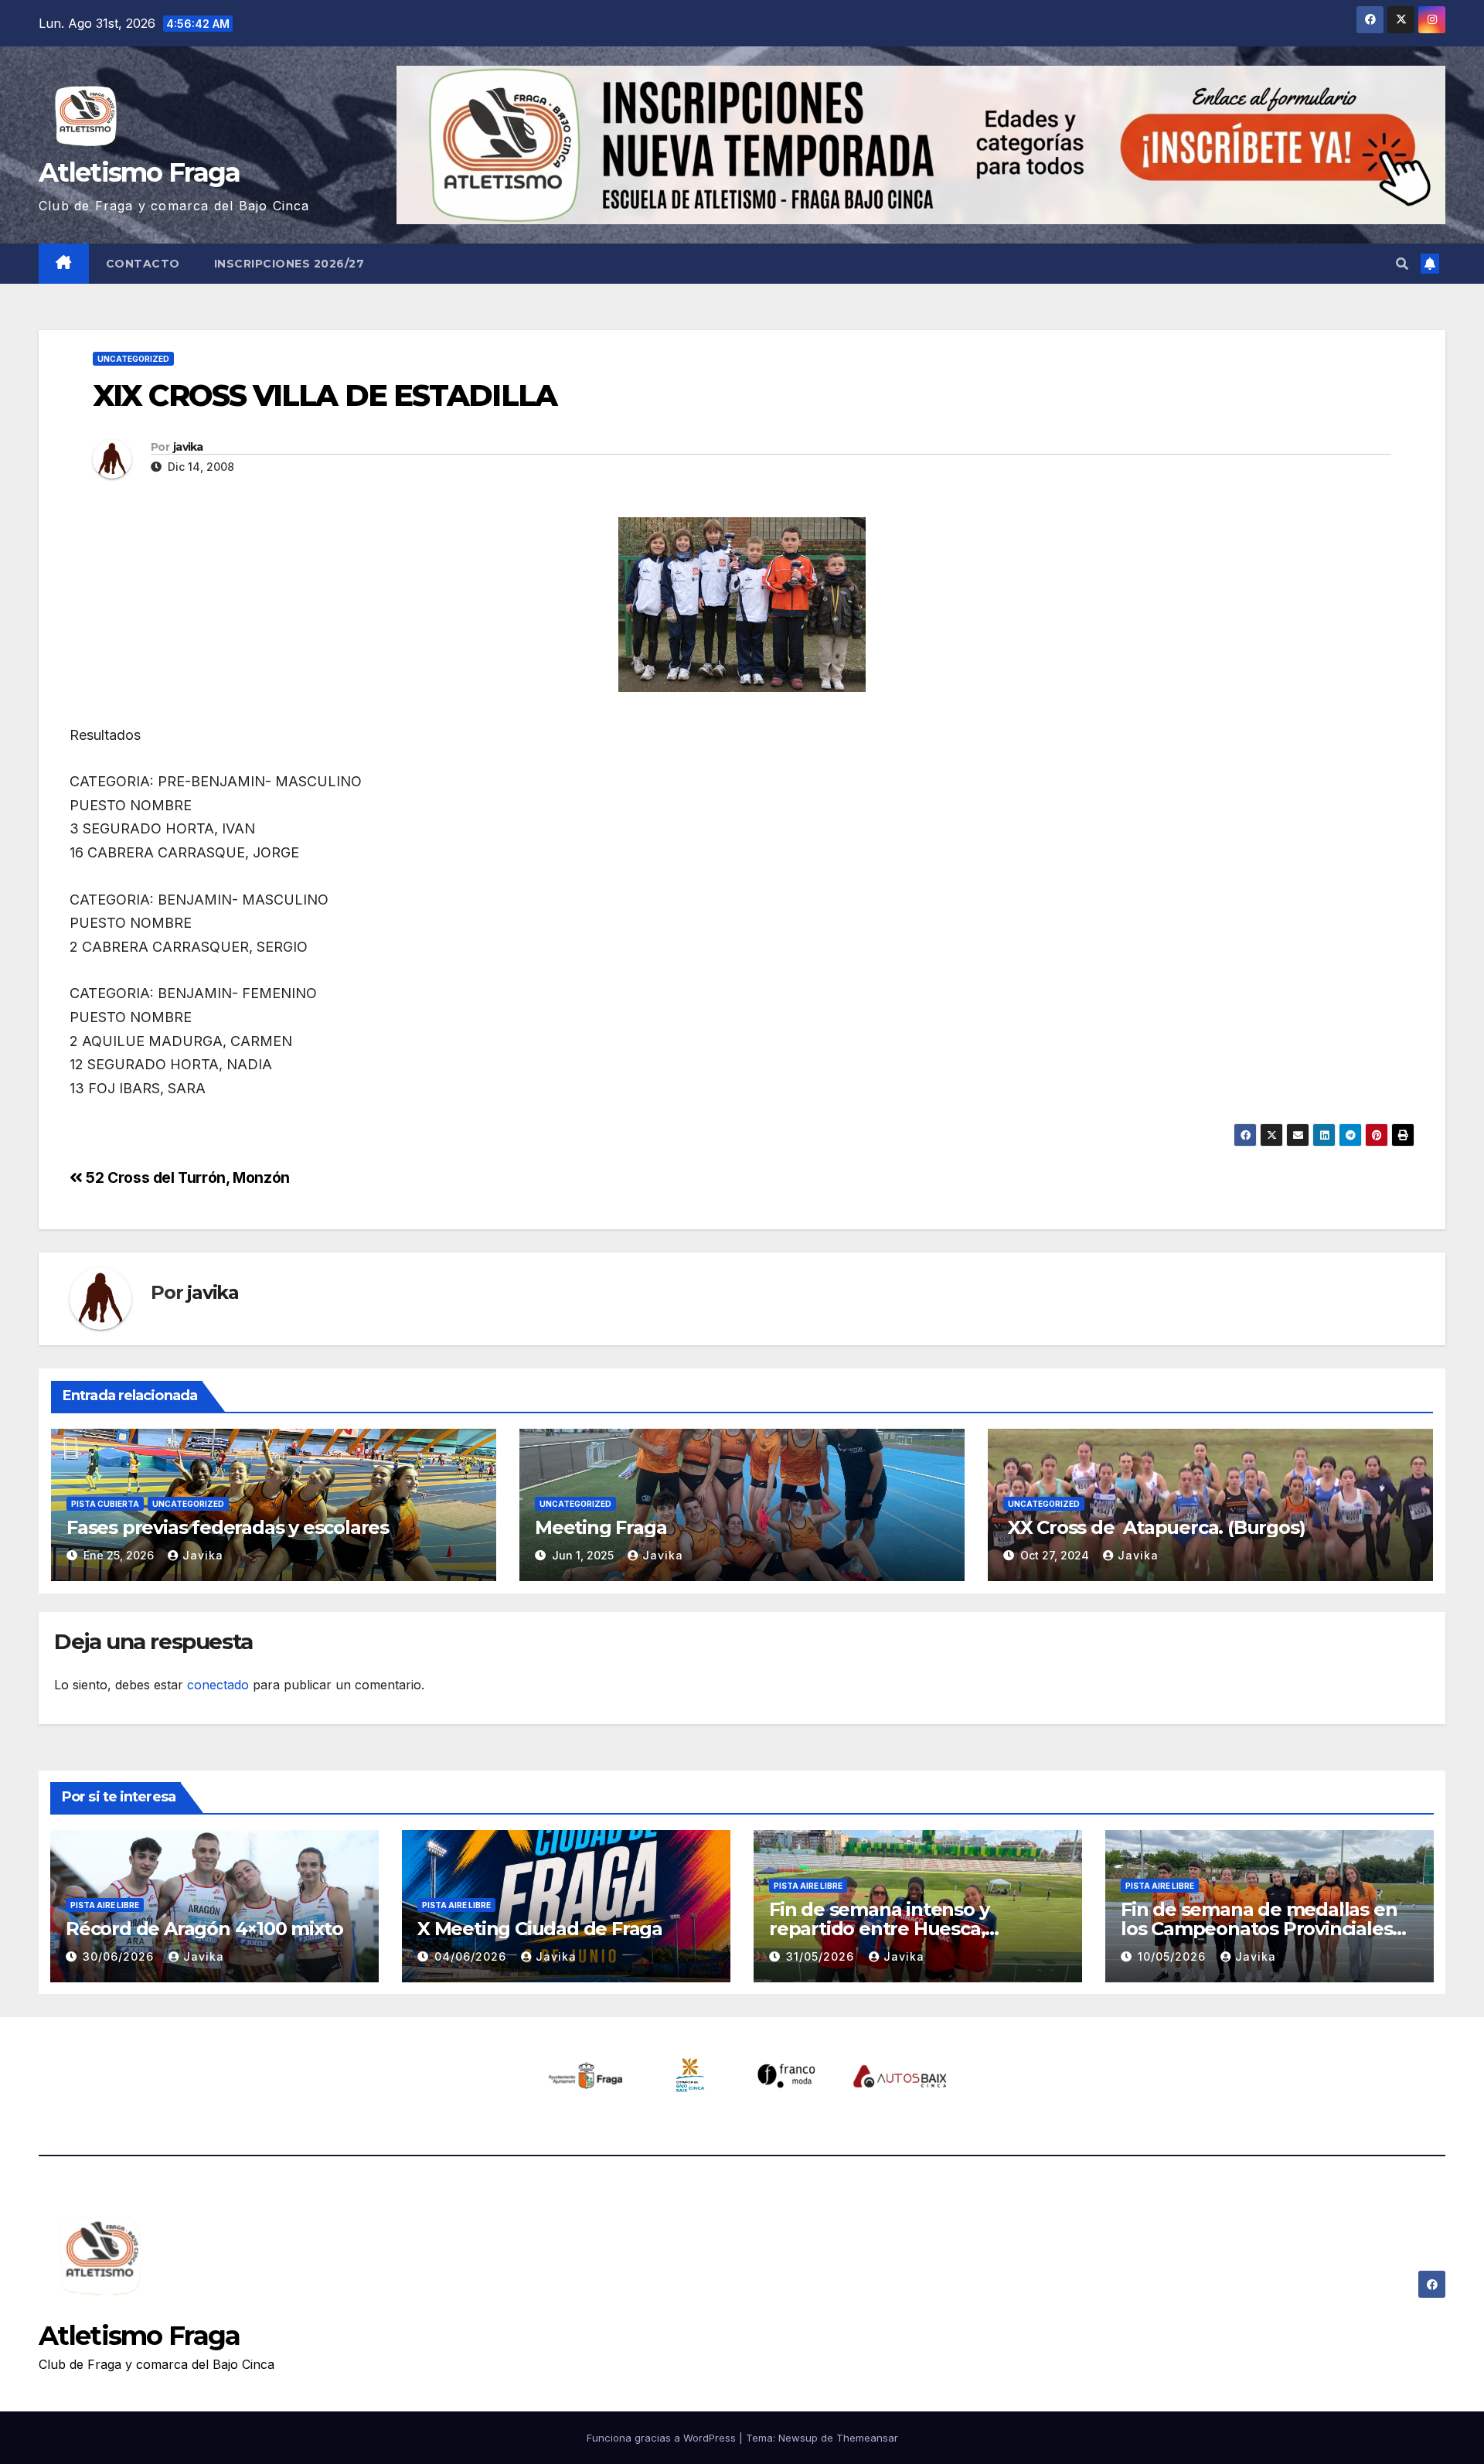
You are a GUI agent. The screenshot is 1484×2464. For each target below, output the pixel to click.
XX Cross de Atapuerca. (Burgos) (1154, 1527)
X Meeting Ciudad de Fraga (540, 1929)
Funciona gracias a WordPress (663, 2438)
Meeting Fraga (601, 1527)
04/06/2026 (472, 1956)
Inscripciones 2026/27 (289, 264)
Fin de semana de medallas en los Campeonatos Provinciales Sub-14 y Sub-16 (1259, 1929)
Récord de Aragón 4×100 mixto (204, 1929)
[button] (1402, 264)
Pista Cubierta (105, 1504)
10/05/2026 (1174, 1956)
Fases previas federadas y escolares (228, 1527)
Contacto (143, 264)
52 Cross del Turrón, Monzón (186, 1177)
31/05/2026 (822, 1956)
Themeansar (867, 2438)
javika (188, 447)
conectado (218, 1685)
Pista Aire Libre (105, 1905)
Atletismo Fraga (140, 172)
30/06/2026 (120, 1956)
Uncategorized (133, 359)
